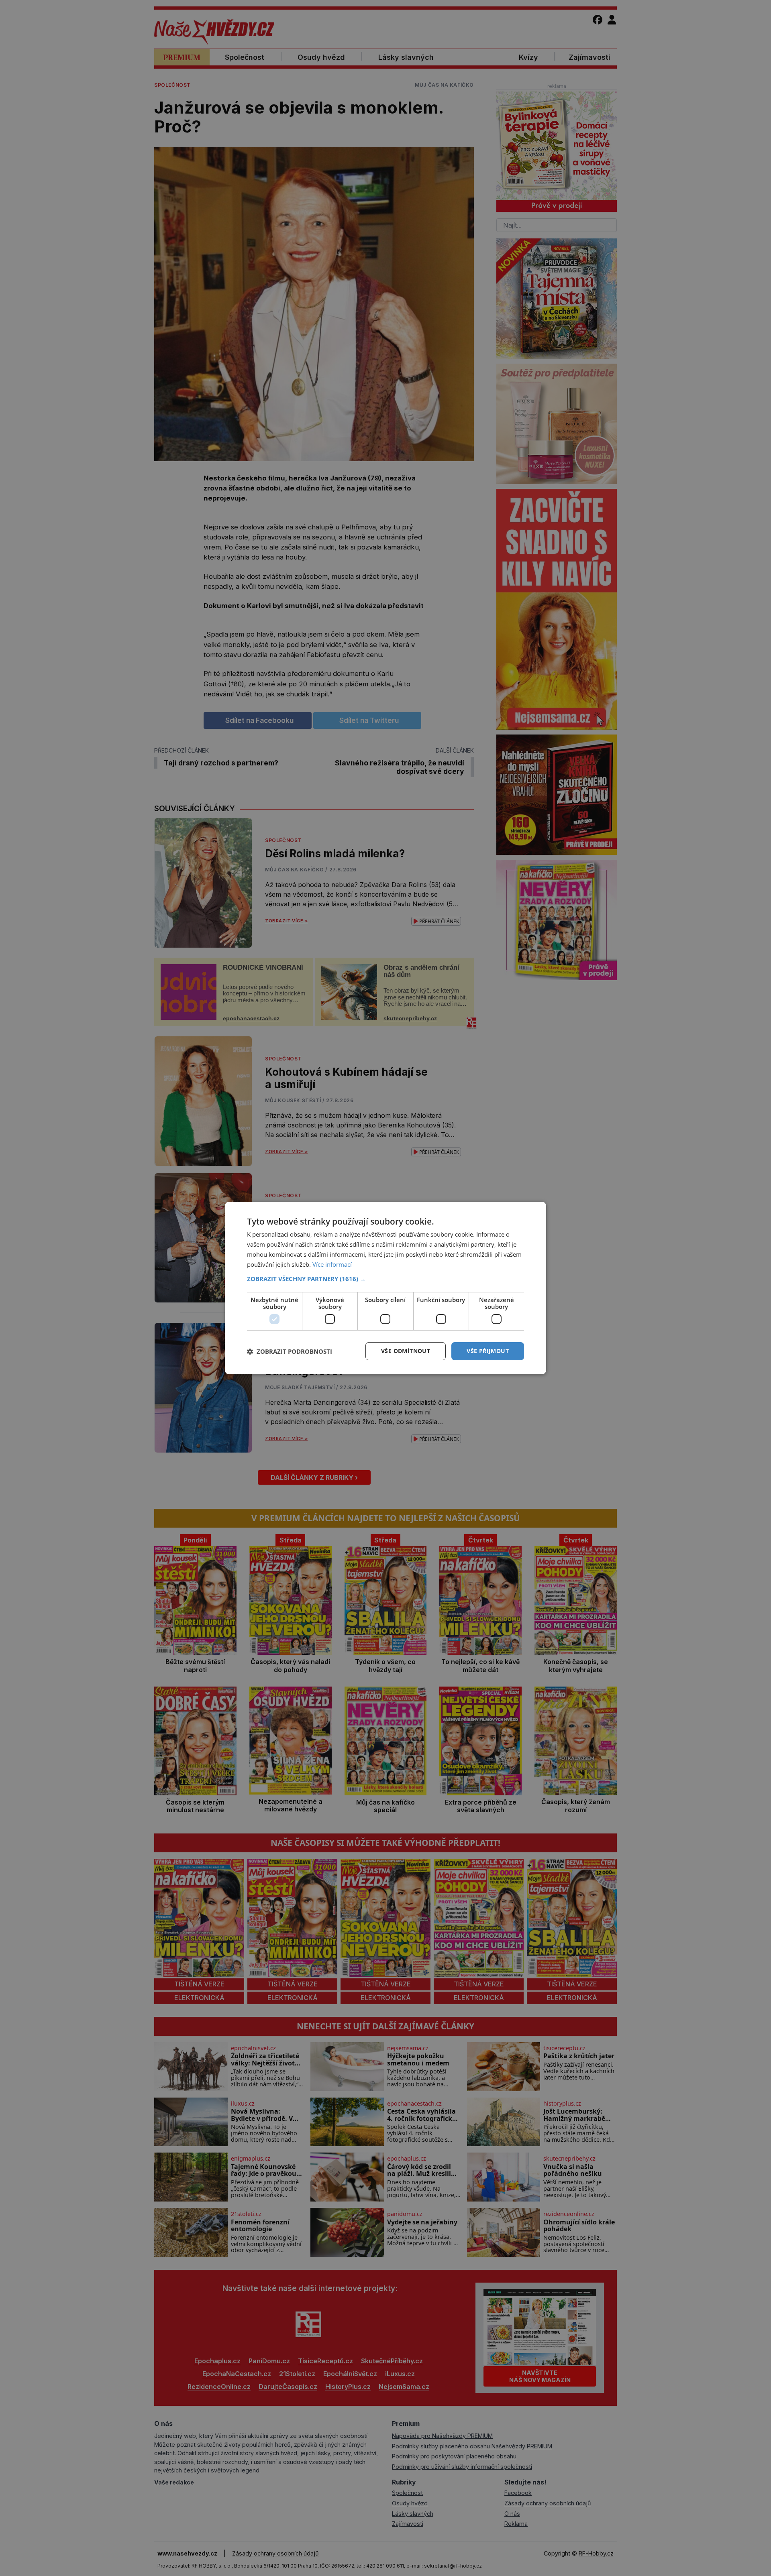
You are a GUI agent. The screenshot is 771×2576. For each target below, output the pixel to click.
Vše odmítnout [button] (406, 1351)
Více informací (332, 1264)
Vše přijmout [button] (488, 1351)
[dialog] (385, 1288)
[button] (385, 1279)
